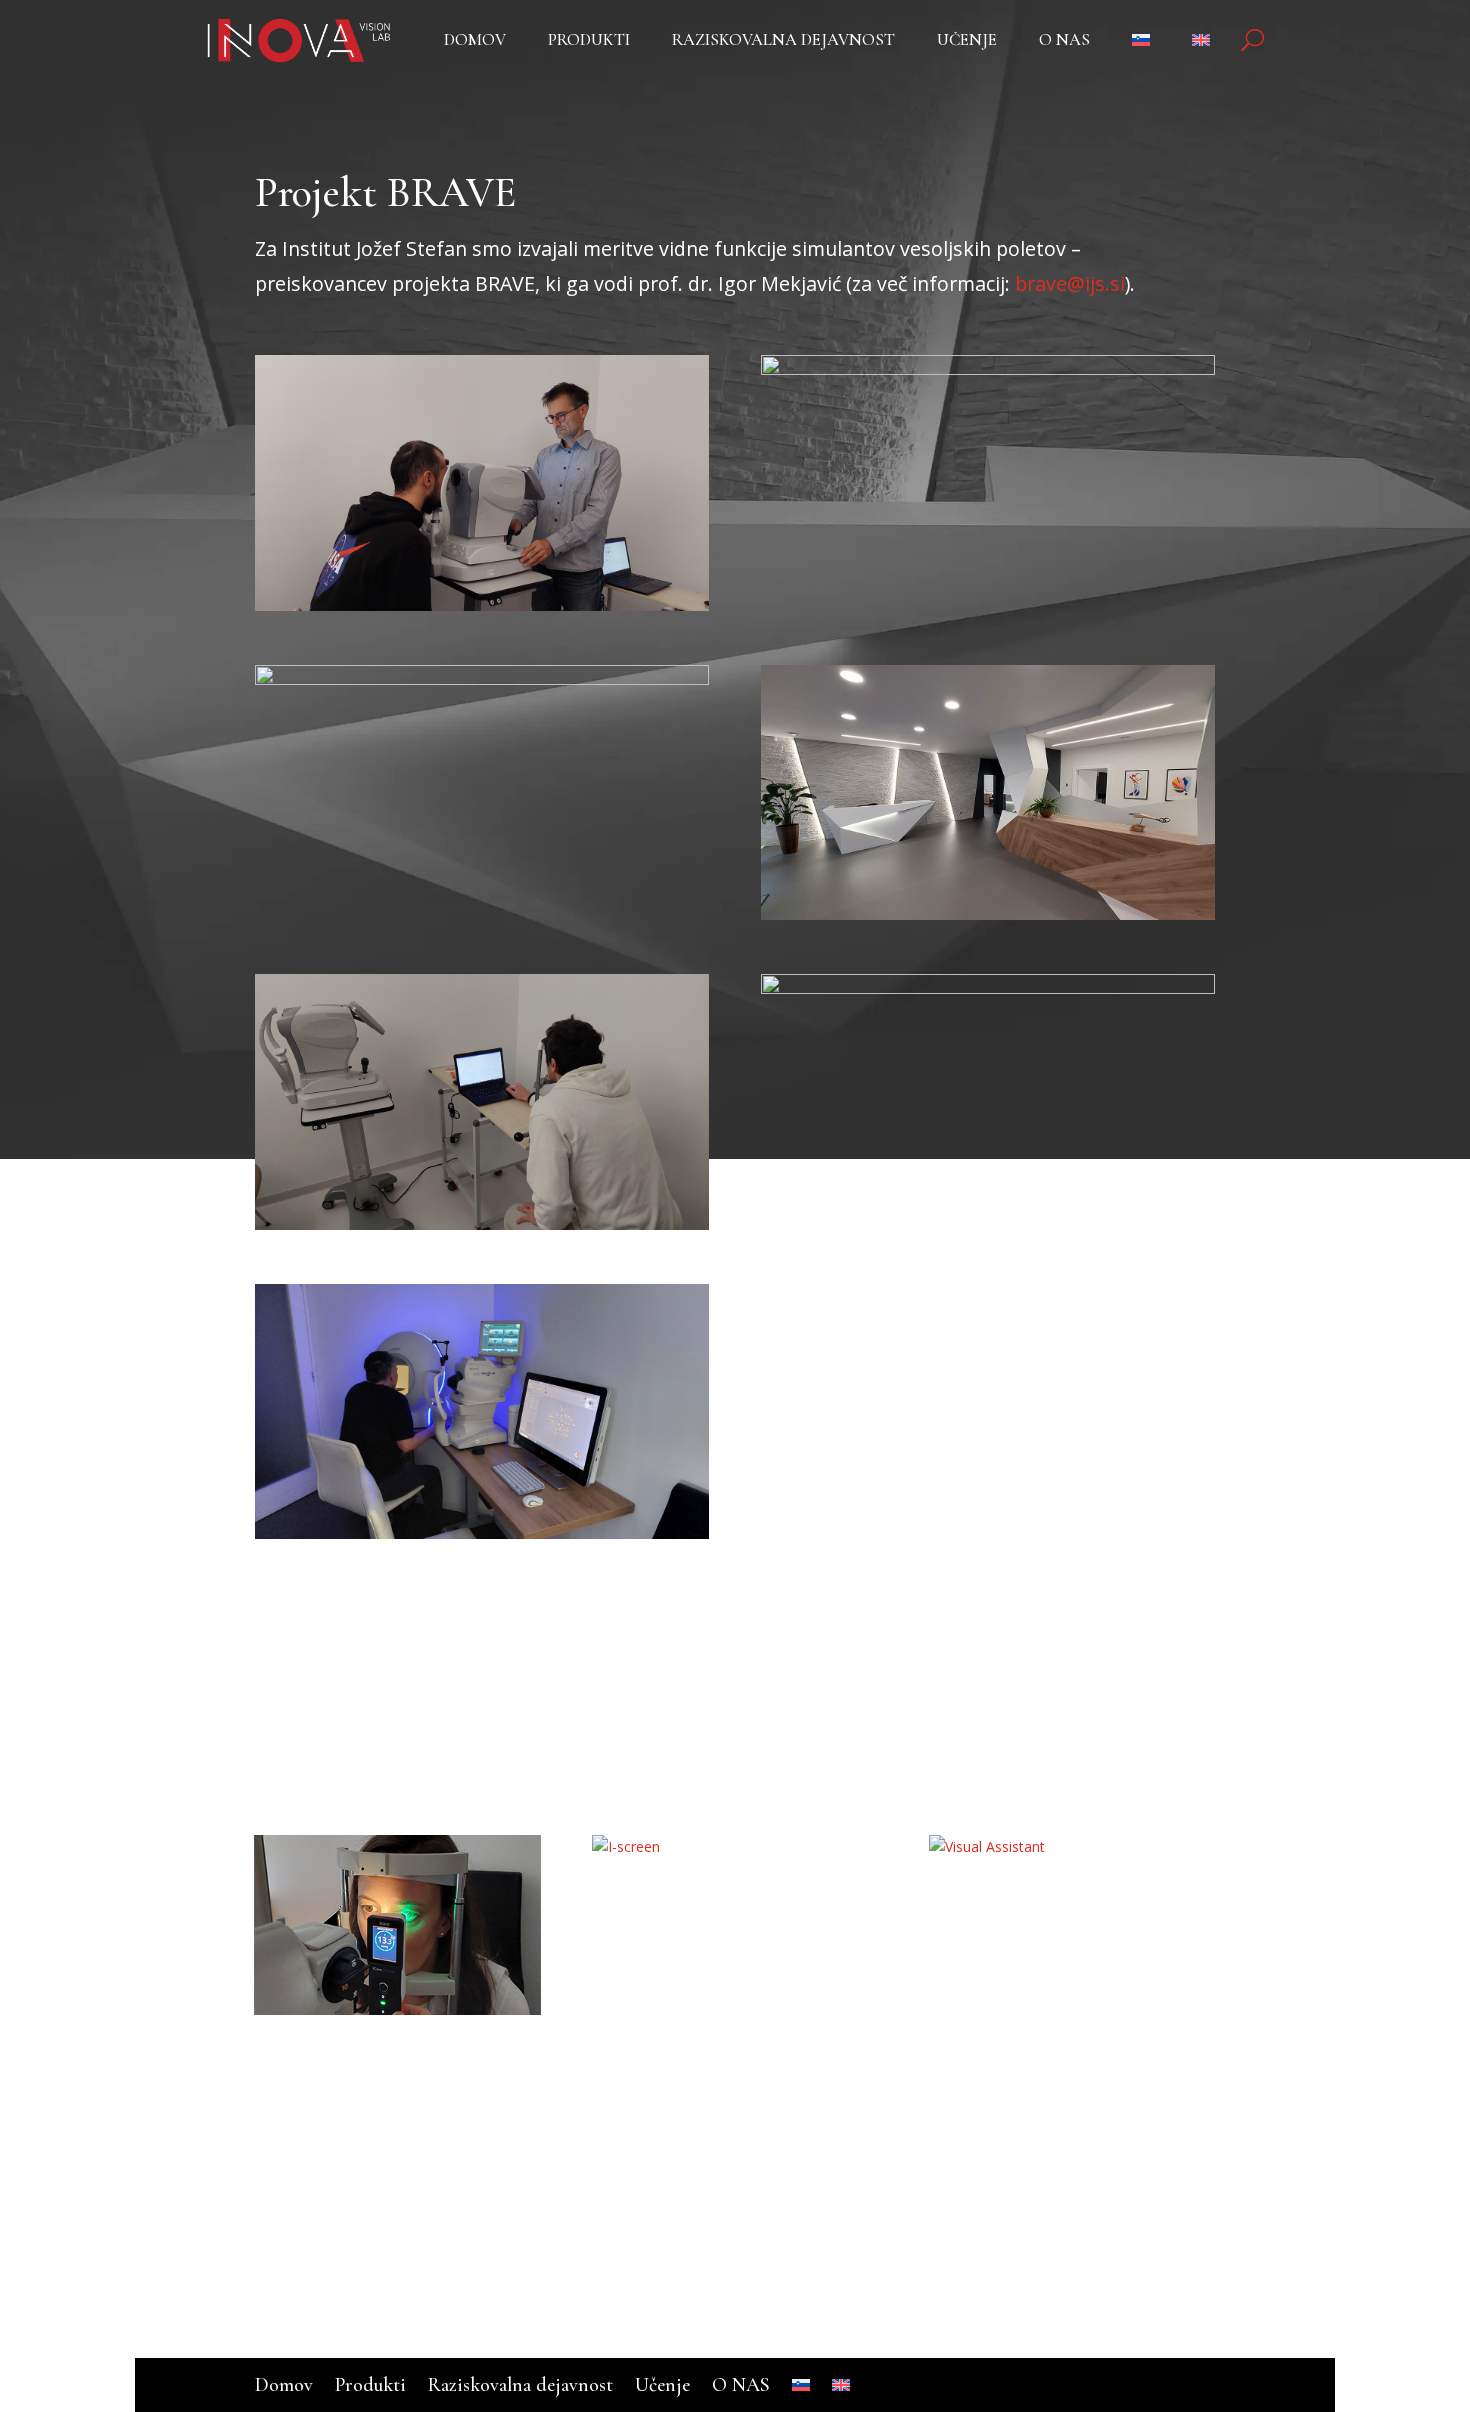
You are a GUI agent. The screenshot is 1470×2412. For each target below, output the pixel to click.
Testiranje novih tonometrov (373, 2079)
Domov (475, 41)
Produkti (589, 41)
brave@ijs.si (1070, 283)
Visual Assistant (1046, 1906)
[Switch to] (1151, 44)
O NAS (1064, 41)
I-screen (660, 1906)
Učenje (967, 41)
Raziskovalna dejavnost (783, 41)
